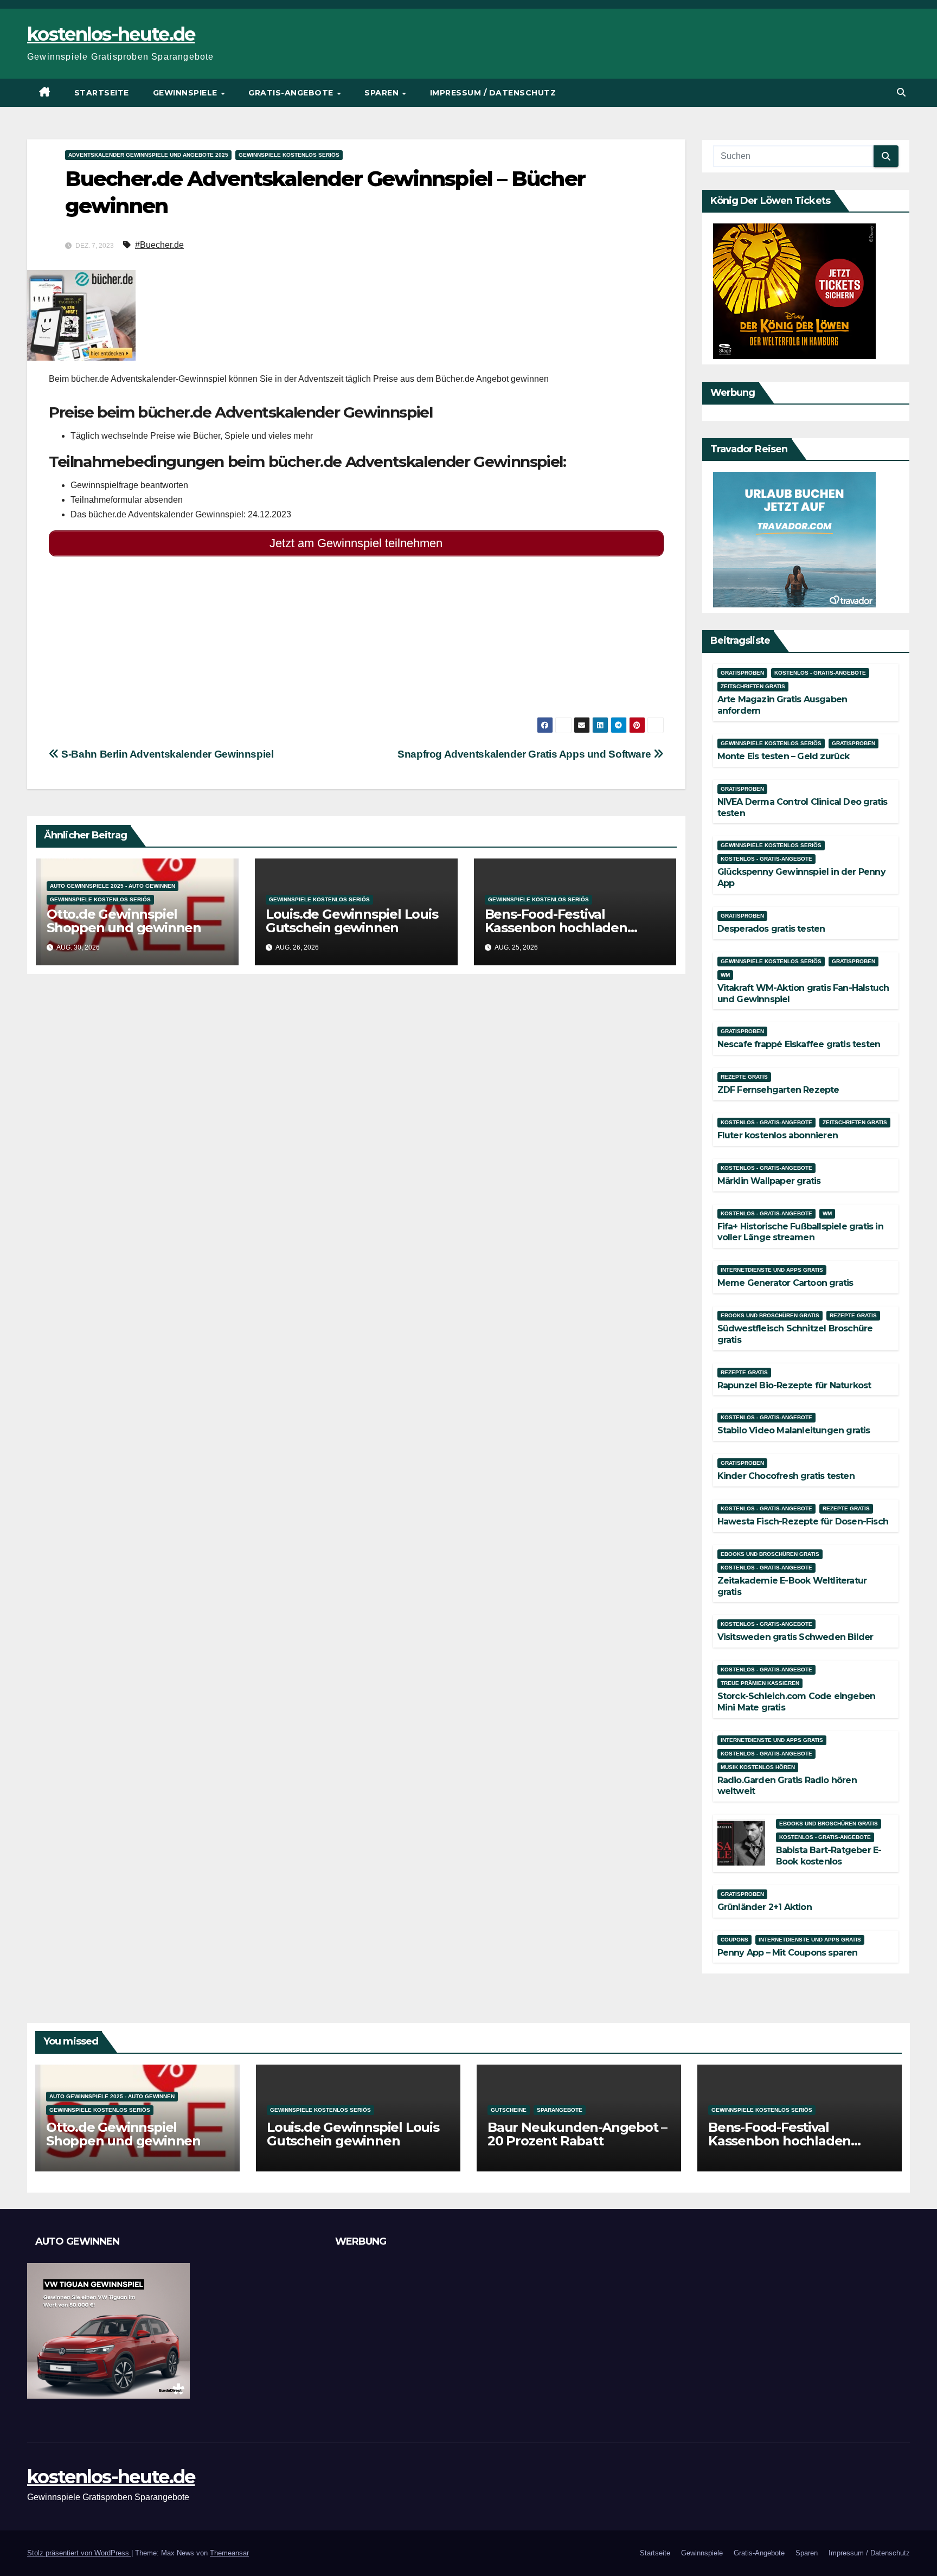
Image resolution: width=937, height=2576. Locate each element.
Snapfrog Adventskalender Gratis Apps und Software (525, 754)
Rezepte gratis (744, 1077)
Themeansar (229, 2553)
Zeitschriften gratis (753, 686)
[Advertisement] (356, 641)
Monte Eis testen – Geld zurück (784, 756)
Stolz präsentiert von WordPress (79, 2553)
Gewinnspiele (187, 93)
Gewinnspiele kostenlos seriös (289, 155)
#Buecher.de (159, 245)
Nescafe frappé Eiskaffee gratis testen (799, 1044)
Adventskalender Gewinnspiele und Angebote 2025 (148, 155)
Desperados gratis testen (771, 929)
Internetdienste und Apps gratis (772, 1270)
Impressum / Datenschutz (493, 93)
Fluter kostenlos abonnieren (778, 1135)
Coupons (734, 1940)
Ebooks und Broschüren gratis (770, 1315)
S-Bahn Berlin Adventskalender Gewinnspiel (166, 754)
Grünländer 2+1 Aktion (765, 1907)
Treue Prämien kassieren (760, 1683)
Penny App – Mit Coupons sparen (788, 1953)
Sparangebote (560, 2110)
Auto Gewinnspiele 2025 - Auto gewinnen (113, 886)
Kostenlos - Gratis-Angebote (820, 673)
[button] (901, 92)
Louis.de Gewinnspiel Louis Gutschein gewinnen (352, 921)
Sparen (383, 93)
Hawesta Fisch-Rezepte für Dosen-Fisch (803, 1521)
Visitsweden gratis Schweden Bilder (795, 1637)
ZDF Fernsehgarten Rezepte (778, 1090)
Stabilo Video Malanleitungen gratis (794, 1430)
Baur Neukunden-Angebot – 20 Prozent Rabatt (577, 2134)
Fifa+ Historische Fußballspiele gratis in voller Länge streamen (800, 1232)
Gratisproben (742, 673)
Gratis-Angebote (292, 93)
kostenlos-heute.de (111, 34)
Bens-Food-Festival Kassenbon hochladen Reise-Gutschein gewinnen (571, 928)
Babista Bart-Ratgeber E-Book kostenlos (829, 1856)
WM (725, 975)
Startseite (102, 93)
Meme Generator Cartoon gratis (785, 1283)
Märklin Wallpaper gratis (769, 1181)
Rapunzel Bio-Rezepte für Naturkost (794, 1385)
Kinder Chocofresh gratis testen (786, 1476)
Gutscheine (509, 2110)
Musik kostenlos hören (758, 1767)
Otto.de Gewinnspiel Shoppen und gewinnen (124, 921)
